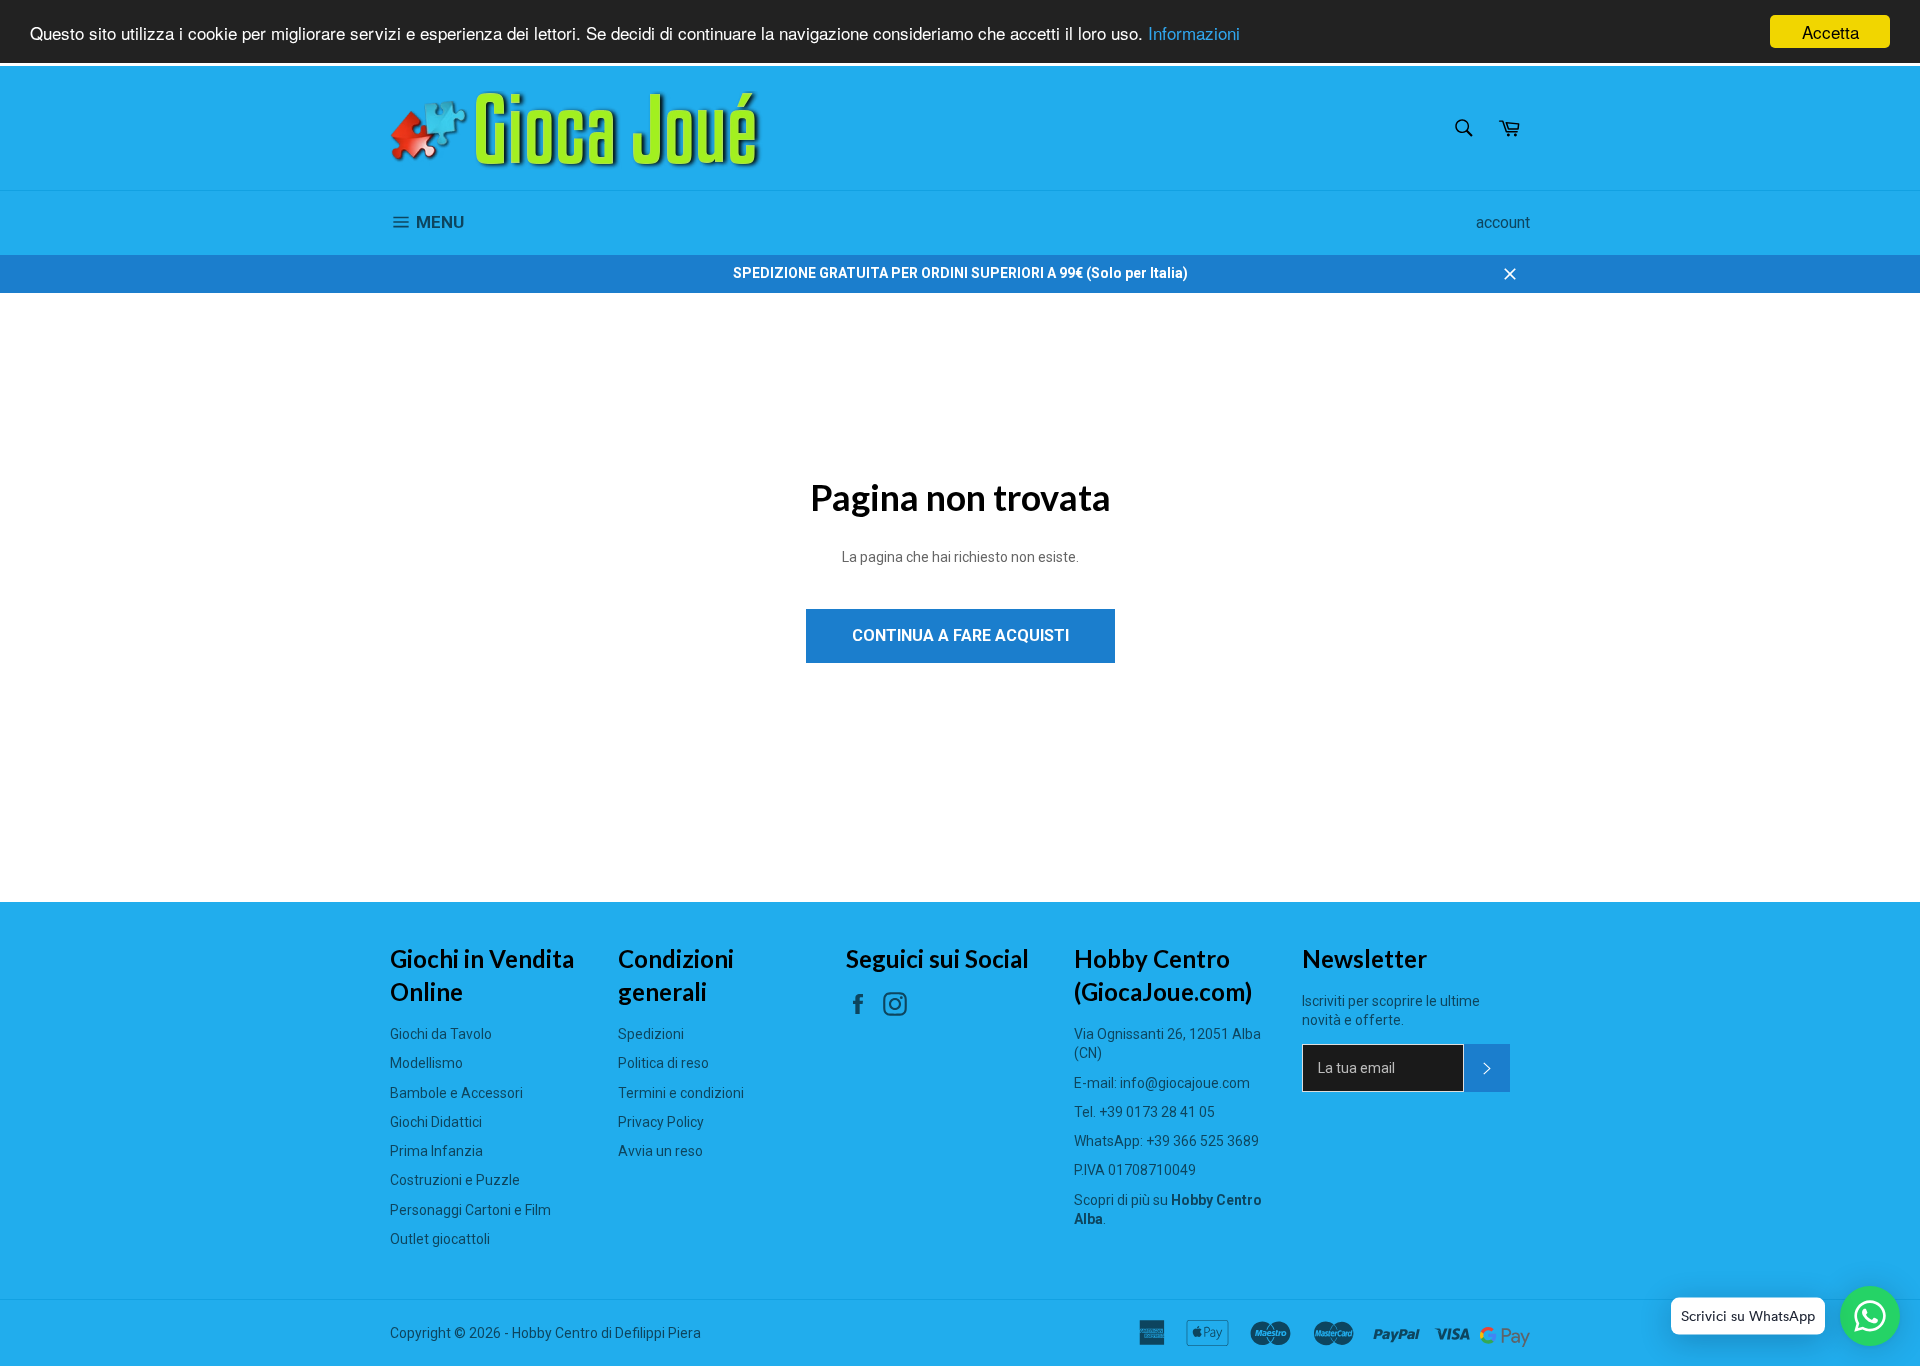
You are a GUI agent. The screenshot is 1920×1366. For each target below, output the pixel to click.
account (1503, 222)
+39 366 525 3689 (1202, 1141)
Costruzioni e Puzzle (455, 1180)
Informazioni (1194, 32)
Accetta (1830, 31)
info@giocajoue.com (1185, 1083)
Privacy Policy (661, 1122)
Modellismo (426, 1063)
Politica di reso (663, 1063)
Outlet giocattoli (440, 1239)
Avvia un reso (660, 1151)
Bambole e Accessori (456, 1093)
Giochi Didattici (436, 1122)
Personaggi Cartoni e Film (470, 1210)
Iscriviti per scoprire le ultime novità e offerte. (1391, 1010)
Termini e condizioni (681, 1093)
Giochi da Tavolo (441, 1034)
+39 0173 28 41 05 (1157, 1112)
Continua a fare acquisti (960, 635)
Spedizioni (651, 1034)
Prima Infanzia (436, 1151)
